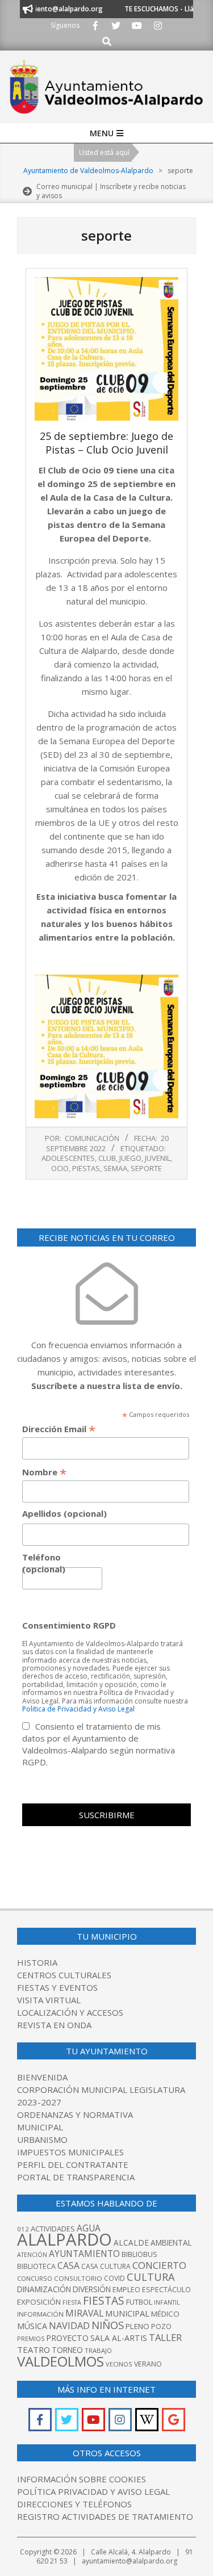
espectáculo (166, 2290)
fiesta (72, 2302)
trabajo (98, 2350)
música (32, 2326)
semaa (115, 1168)
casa (68, 2265)
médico (165, 2314)
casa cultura (106, 2266)
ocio (60, 1168)
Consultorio (78, 2278)
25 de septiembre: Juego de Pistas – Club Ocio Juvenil (106, 443)
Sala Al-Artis (119, 2338)
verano (148, 2364)
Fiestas (104, 2300)
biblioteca (36, 2266)
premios (31, 2338)
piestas (86, 1168)
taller (165, 2337)
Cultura (151, 2277)
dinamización (44, 2289)
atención (32, 2254)
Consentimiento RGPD (69, 1625)
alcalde (131, 2243)
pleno (137, 2326)
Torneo (67, 2350)
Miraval (84, 2313)
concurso (35, 2278)
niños (108, 2325)
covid (114, 2278)
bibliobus (139, 2254)
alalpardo (64, 2239)
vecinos (119, 2364)
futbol (139, 2302)
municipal (127, 2313)
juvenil (158, 1158)
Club (107, 1158)
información (40, 2314)
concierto (159, 2265)
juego (130, 1158)
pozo (161, 2327)
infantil (167, 2302)
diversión (92, 2289)
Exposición (39, 2302)
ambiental (171, 2243)
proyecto (67, 2338)
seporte (146, 1168)
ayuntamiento (84, 2254)
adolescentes (68, 1158)
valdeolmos (60, 2361)
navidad (69, 2325)
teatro (34, 2350)
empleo (126, 2290)
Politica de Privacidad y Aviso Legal (78, 1709)
